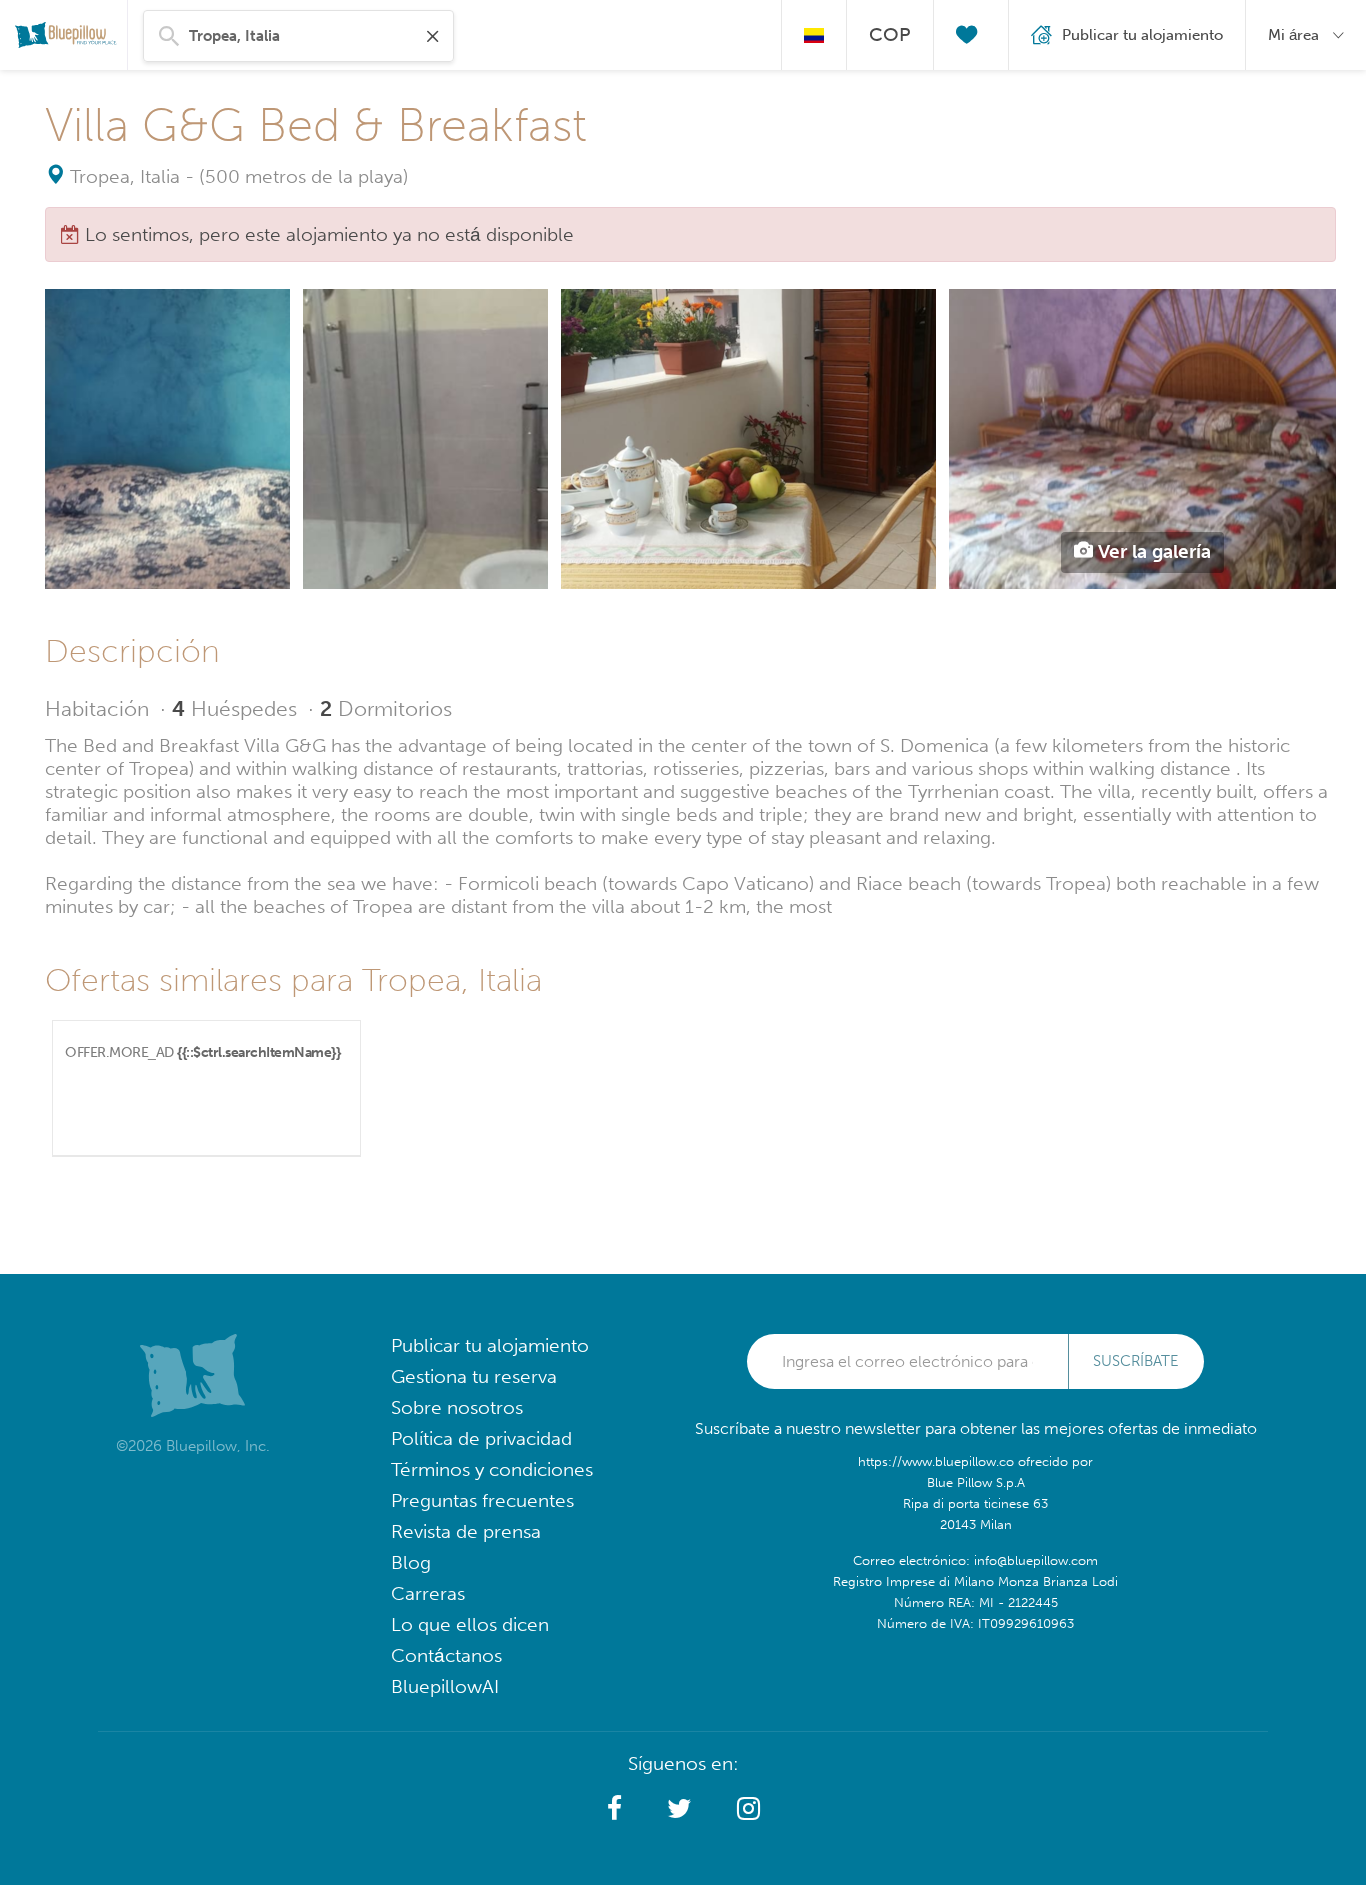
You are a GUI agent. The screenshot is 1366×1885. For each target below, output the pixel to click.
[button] (614, 1809)
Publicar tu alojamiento (490, 1345)
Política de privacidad (481, 1438)
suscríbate (1136, 1361)
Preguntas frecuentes (482, 1500)
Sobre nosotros (457, 1407)
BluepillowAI (445, 1686)
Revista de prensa (466, 1531)
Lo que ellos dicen (470, 1624)
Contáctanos (446, 1655)
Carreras (428, 1593)
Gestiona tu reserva (474, 1376)
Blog (411, 1562)
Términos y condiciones (492, 1469)
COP (890, 34)
